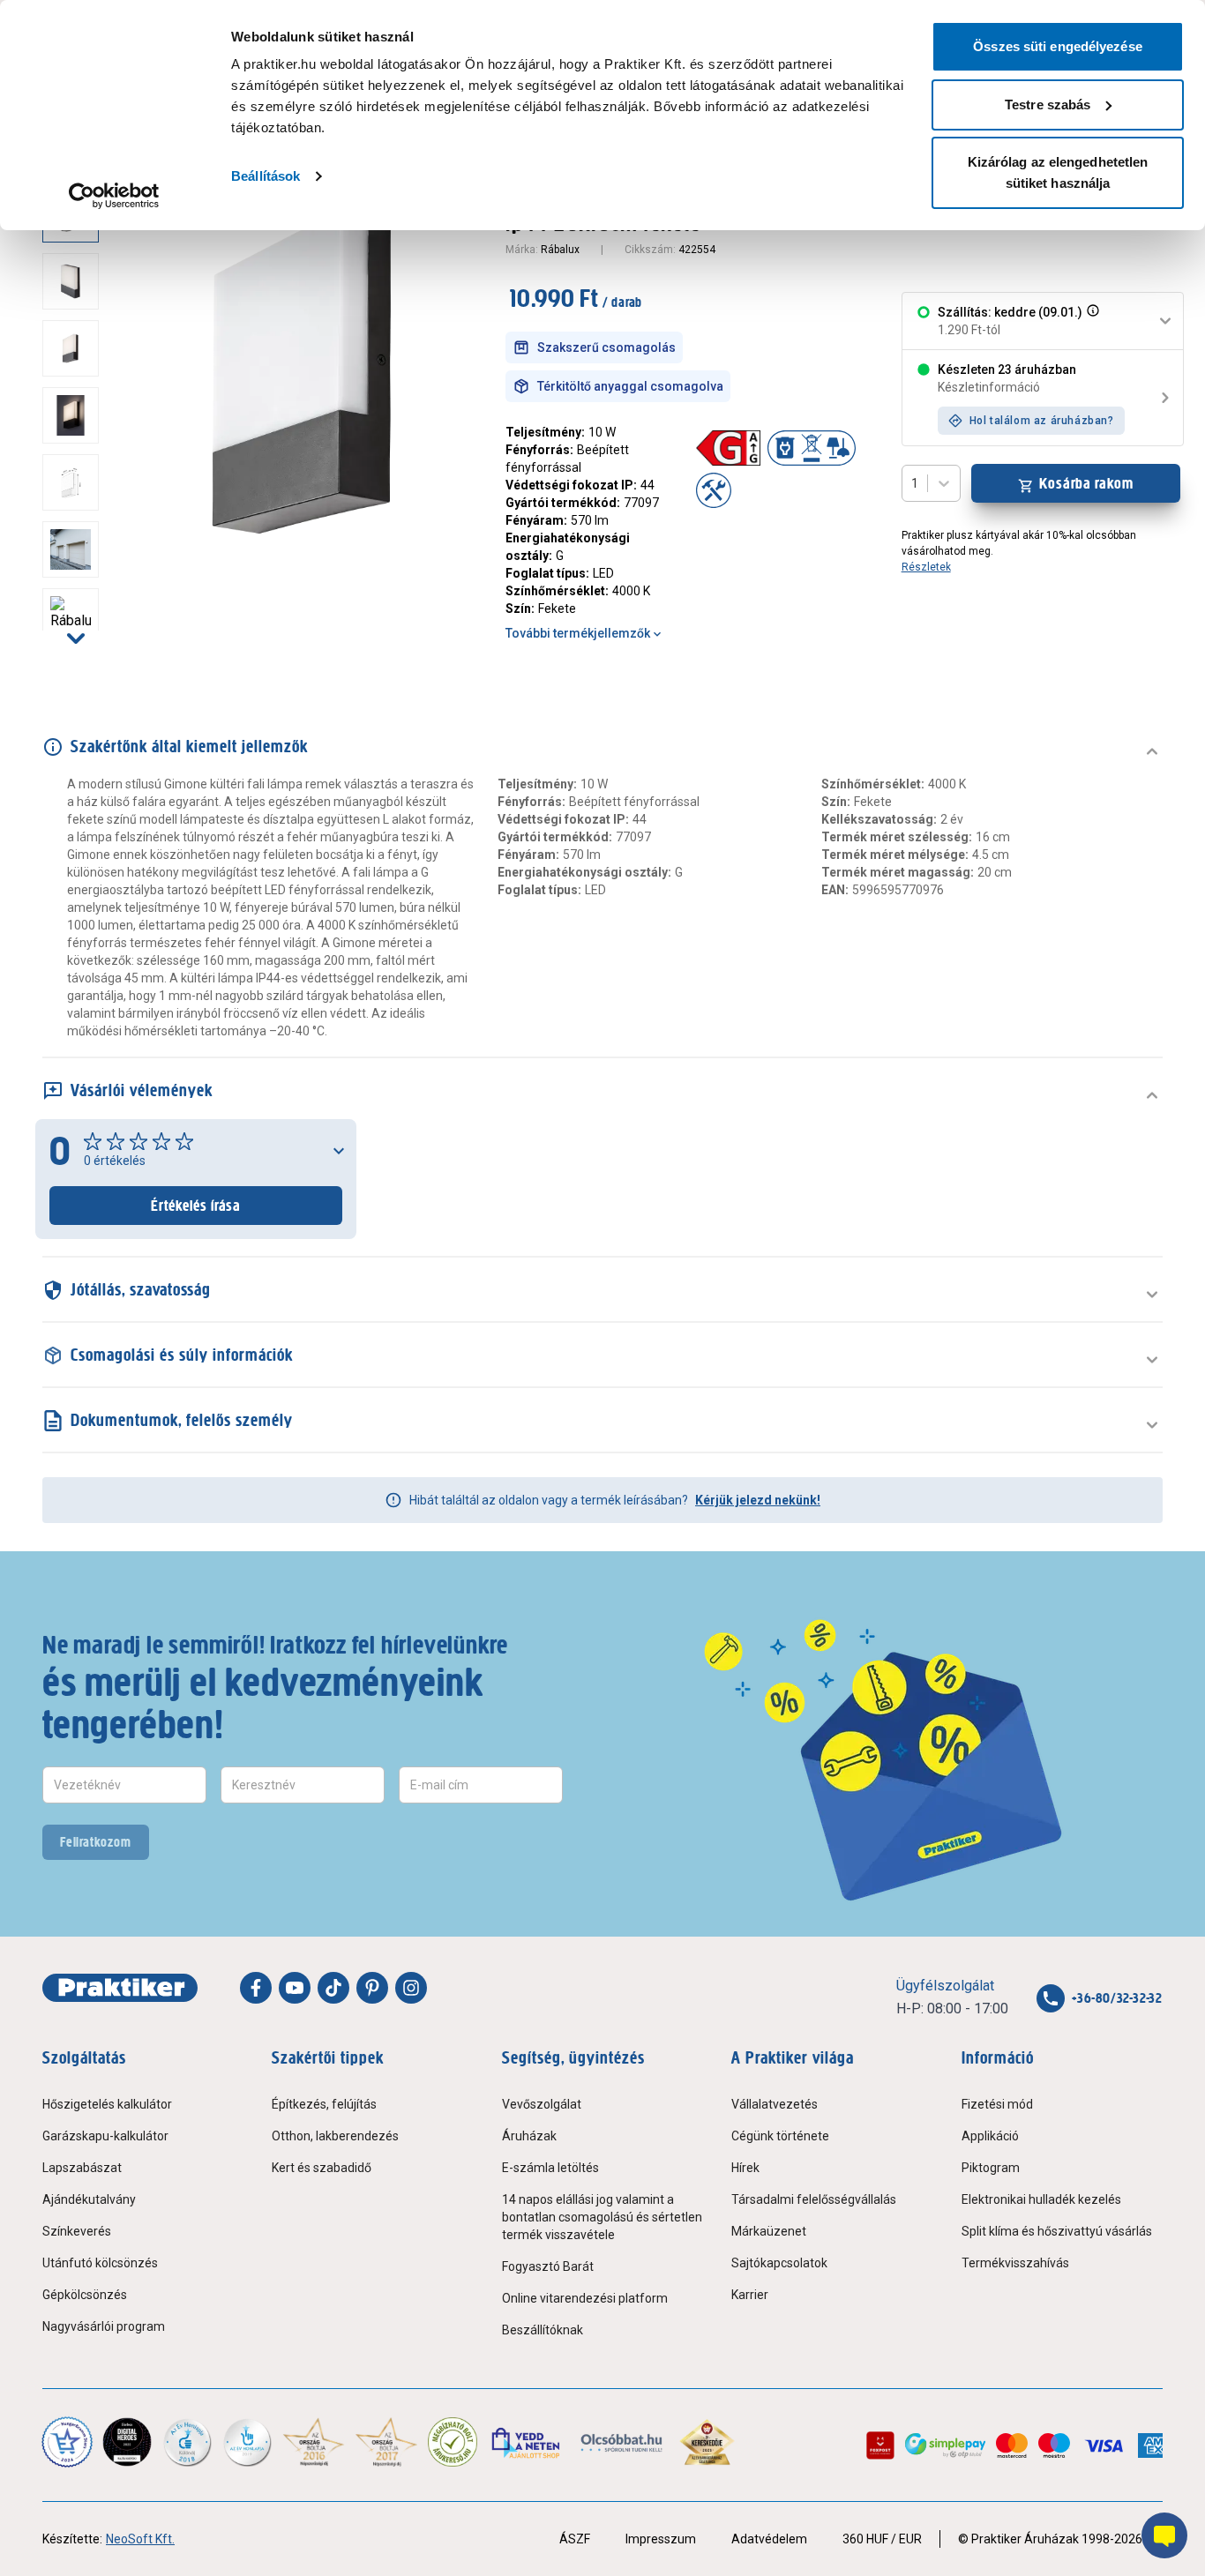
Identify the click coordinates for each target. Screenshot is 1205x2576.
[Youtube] (295, 1988)
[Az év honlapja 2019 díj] (247, 2442)
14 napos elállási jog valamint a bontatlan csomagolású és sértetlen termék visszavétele (602, 2217)
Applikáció (990, 2136)
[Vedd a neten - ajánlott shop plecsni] (527, 2442)
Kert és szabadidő (322, 2168)
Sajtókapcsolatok (779, 2263)
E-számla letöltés (550, 2168)
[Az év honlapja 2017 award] (387, 2442)
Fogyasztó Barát (548, 2266)
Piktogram (991, 2168)
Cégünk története (780, 2136)
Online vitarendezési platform (585, 2298)
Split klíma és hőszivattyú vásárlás (1057, 2231)
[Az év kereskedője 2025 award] (707, 2442)
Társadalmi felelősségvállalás (814, 2199)
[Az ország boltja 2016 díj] (314, 2442)
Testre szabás (1048, 105)
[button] (1091, 321)
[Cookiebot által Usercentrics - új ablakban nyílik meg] (114, 196)
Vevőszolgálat (542, 2104)
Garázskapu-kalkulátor (105, 2136)
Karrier (750, 2295)
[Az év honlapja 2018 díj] (187, 2442)
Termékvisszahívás (1015, 2263)
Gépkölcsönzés (85, 2295)
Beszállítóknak (543, 2330)
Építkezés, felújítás (324, 2104)
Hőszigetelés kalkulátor (107, 2104)
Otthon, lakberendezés (335, 2136)
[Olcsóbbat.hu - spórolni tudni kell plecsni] (622, 2442)
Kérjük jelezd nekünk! (758, 1500)
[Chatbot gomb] (1164, 2535)
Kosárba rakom (1086, 483)
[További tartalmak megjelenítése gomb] (76, 638)
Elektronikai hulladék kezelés (1041, 2199)
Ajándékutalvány (89, 2199)
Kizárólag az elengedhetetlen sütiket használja (1058, 172)
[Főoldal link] (120, 1988)
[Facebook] (256, 1988)
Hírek (745, 2168)
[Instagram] (411, 1988)
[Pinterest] (372, 1988)
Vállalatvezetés (775, 2104)
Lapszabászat (82, 2168)
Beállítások (266, 176)
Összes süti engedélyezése (1058, 46)
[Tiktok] (333, 1988)
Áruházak (529, 2136)
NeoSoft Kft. (140, 2539)
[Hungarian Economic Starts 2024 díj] (67, 2442)
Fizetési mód (997, 2104)
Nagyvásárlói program (104, 2326)
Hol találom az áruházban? (1042, 421)
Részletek (926, 567)
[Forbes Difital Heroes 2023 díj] (127, 2442)
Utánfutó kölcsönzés (100, 2263)
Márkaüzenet (769, 2231)
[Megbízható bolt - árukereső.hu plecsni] (453, 2442)
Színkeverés (77, 2231)
